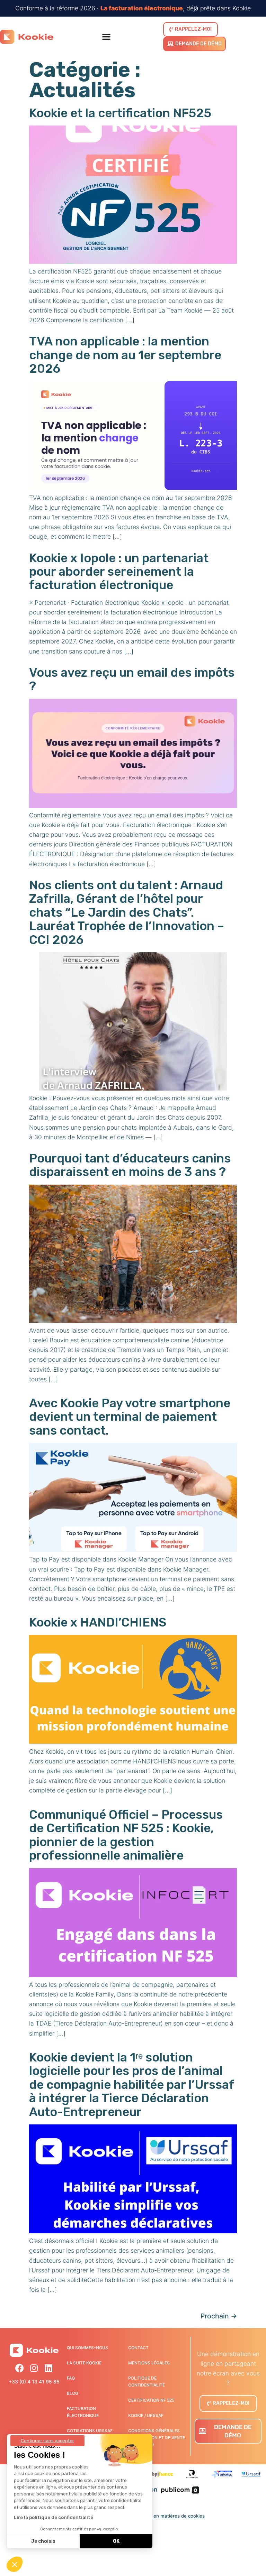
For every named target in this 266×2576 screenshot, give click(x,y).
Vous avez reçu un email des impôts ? (132, 679)
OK (116, 2541)
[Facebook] (20, 2368)
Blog (73, 2393)
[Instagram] (34, 2368)
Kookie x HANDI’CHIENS (98, 1622)
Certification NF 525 (151, 2400)
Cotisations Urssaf (90, 2431)
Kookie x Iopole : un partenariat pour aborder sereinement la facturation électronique (119, 572)
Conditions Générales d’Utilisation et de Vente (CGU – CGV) (157, 2438)
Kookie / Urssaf (146, 2415)
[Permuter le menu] (106, 37)
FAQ (71, 2378)
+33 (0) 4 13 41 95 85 (34, 2382)
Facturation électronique (83, 2412)
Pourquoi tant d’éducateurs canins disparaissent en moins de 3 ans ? (130, 1165)
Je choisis (43, 2541)
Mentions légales (149, 2363)
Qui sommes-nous (87, 2348)
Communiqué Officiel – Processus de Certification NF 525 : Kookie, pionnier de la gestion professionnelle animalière (126, 1835)
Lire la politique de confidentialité (54, 2517)
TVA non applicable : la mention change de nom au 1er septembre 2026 (125, 355)
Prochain (219, 2316)
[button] (15, 2564)
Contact (138, 2348)
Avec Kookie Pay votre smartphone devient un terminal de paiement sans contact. (130, 1417)
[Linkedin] (49, 2368)
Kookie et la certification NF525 (120, 113)
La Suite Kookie (84, 2363)
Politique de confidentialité (147, 2382)
